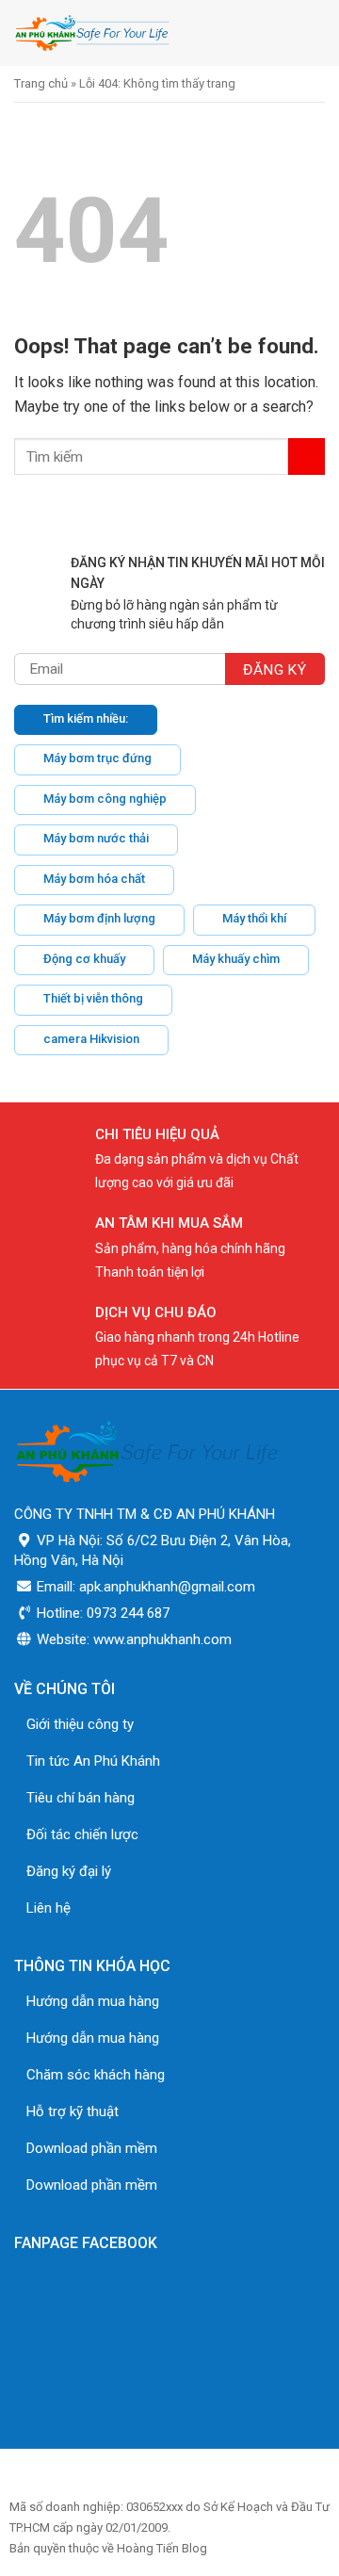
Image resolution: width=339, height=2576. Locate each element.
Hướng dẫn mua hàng (93, 2001)
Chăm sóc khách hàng (96, 2075)
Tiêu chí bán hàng (81, 1798)
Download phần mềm (92, 2148)
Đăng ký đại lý (69, 1871)
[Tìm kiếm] (272, 33)
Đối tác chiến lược (82, 1834)
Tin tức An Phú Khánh (93, 1761)
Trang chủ (41, 83)
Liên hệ (48, 1908)
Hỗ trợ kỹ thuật (73, 2111)
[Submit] (307, 457)
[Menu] (314, 33)
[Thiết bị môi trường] (135, 33)
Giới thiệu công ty (80, 1724)
